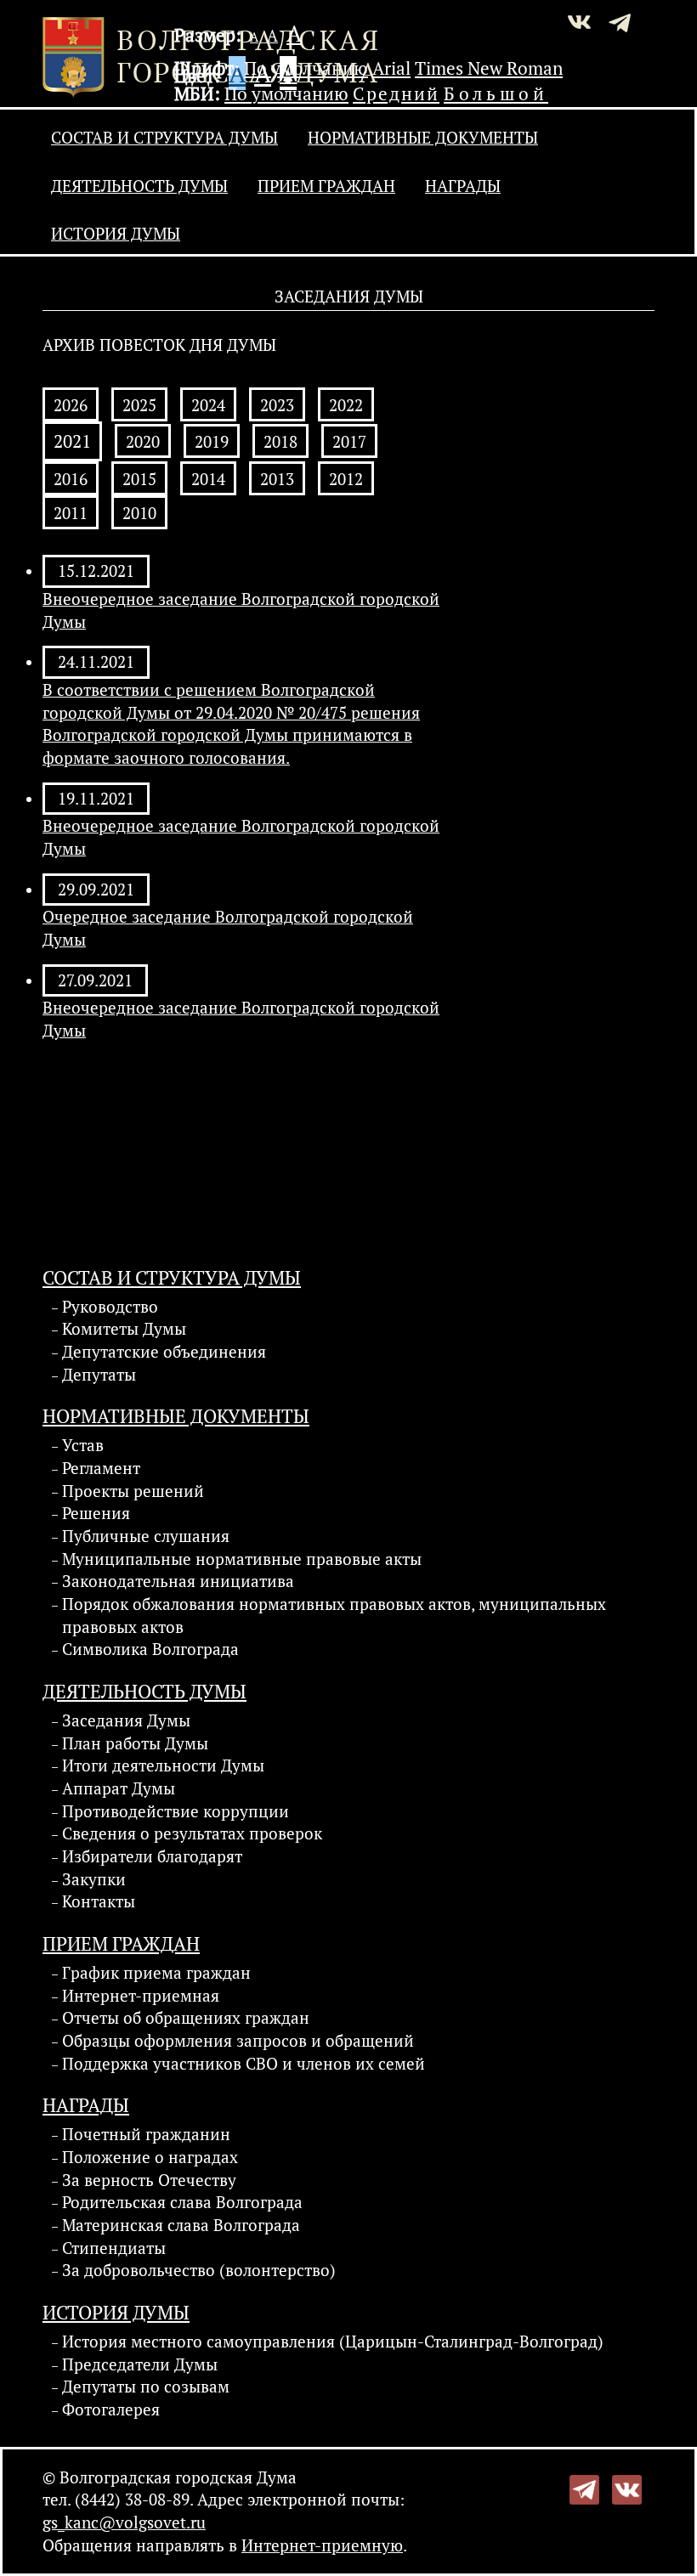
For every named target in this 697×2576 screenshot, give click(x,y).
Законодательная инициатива (178, 1581)
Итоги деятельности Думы (163, 1765)
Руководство (110, 1307)
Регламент (101, 1468)
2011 (71, 513)
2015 (139, 479)
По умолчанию (306, 68)
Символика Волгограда (150, 1649)
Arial (391, 68)
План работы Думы (135, 1743)
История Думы (116, 234)
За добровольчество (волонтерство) (199, 2270)
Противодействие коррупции (176, 1811)
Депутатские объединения (164, 1352)
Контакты (99, 1901)
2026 (71, 405)
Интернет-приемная (141, 1996)
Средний (396, 93)
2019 (212, 442)
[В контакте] (627, 2488)
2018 (280, 442)
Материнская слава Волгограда (181, 2225)
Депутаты (99, 1375)
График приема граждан (156, 1973)
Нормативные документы (423, 138)
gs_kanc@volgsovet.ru (124, 2522)
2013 (277, 479)
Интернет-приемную (322, 2545)
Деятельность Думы (139, 186)
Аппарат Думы (119, 1788)
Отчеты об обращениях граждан (186, 2018)
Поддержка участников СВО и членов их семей (244, 2064)
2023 (277, 405)
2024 (208, 405)
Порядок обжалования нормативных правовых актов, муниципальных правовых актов (334, 1616)
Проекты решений (133, 1491)
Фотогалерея (111, 2409)
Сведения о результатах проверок (192, 1833)
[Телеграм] (584, 2488)
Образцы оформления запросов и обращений (238, 2041)
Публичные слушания (146, 1536)
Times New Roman (489, 68)
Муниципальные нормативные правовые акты (242, 1559)
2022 (346, 405)
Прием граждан (326, 186)
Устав (83, 1445)
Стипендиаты (114, 2248)
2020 (143, 442)
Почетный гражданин (146, 2134)
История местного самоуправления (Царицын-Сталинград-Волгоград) (333, 2342)
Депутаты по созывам (146, 2387)
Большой (496, 93)
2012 (346, 479)
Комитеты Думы (124, 1329)
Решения (96, 1513)
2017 (349, 442)
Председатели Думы (140, 2364)
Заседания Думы (126, 1720)
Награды (463, 186)
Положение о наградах (150, 2157)
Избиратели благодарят (152, 1856)
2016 (71, 479)
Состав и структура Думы (164, 138)
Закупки (94, 1879)
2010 (139, 513)
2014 (208, 479)
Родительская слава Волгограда (182, 2202)
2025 (139, 405)
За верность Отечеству (149, 2180)
